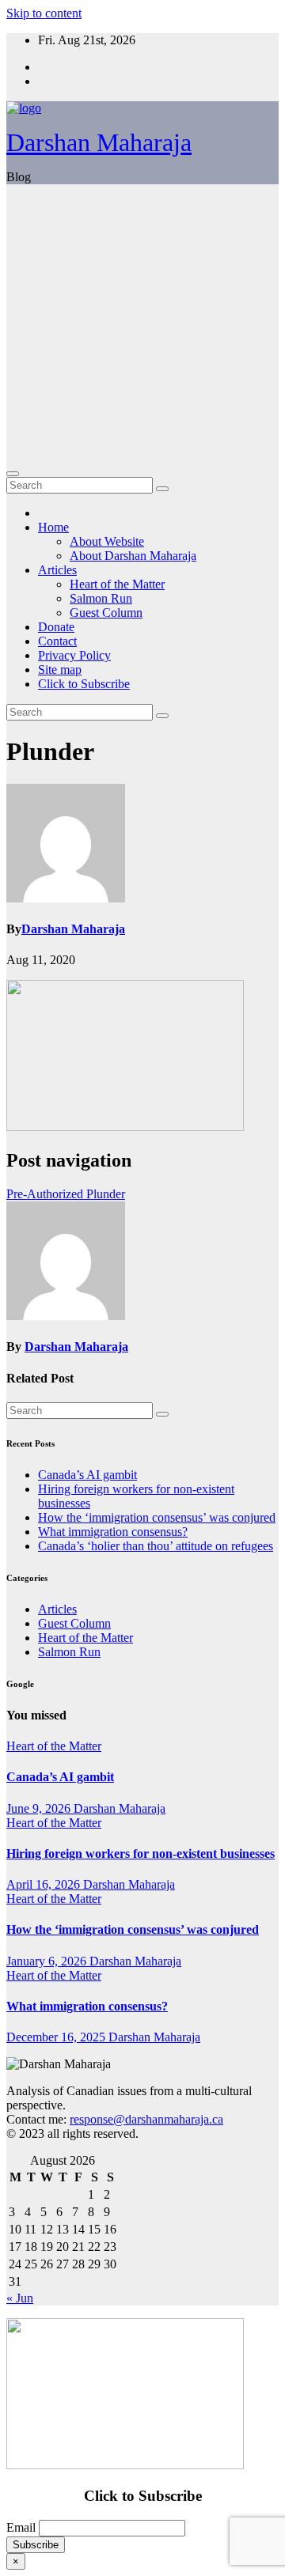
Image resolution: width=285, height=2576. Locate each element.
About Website (107, 541)
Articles (57, 570)
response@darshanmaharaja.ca (146, 2119)
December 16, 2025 (57, 2037)
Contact (57, 641)
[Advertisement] (142, 326)
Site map (60, 670)
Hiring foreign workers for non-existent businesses (141, 1854)
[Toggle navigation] (13, 474)
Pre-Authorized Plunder (66, 1194)
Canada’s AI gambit (87, 1475)
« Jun (20, 2298)
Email (21, 2527)
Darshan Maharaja (99, 142)
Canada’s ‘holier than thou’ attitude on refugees (156, 1546)
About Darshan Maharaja (133, 556)
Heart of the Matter (117, 584)
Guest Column (106, 613)
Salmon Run (101, 598)
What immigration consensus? (113, 1532)
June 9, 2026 (40, 1808)
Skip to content (44, 13)
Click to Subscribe (84, 684)
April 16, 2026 (45, 1884)
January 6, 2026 (48, 1961)
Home (53, 527)
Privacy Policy (74, 655)
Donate (56, 627)
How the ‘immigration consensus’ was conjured (157, 1517)
